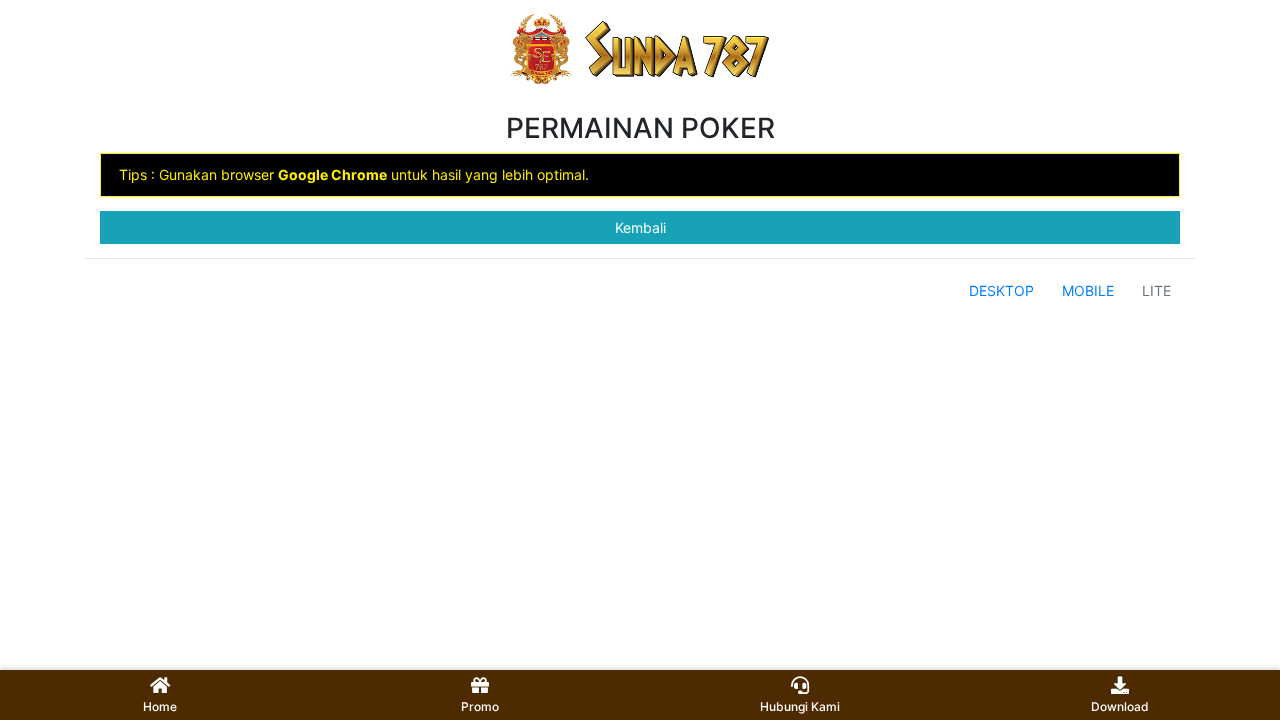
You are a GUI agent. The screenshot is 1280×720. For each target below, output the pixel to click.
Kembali (640, 227)
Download (1120, 706)
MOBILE (1088, 290)
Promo (480, 706)
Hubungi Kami (800, 706)
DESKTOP (1001, 290)
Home (160, 706)
